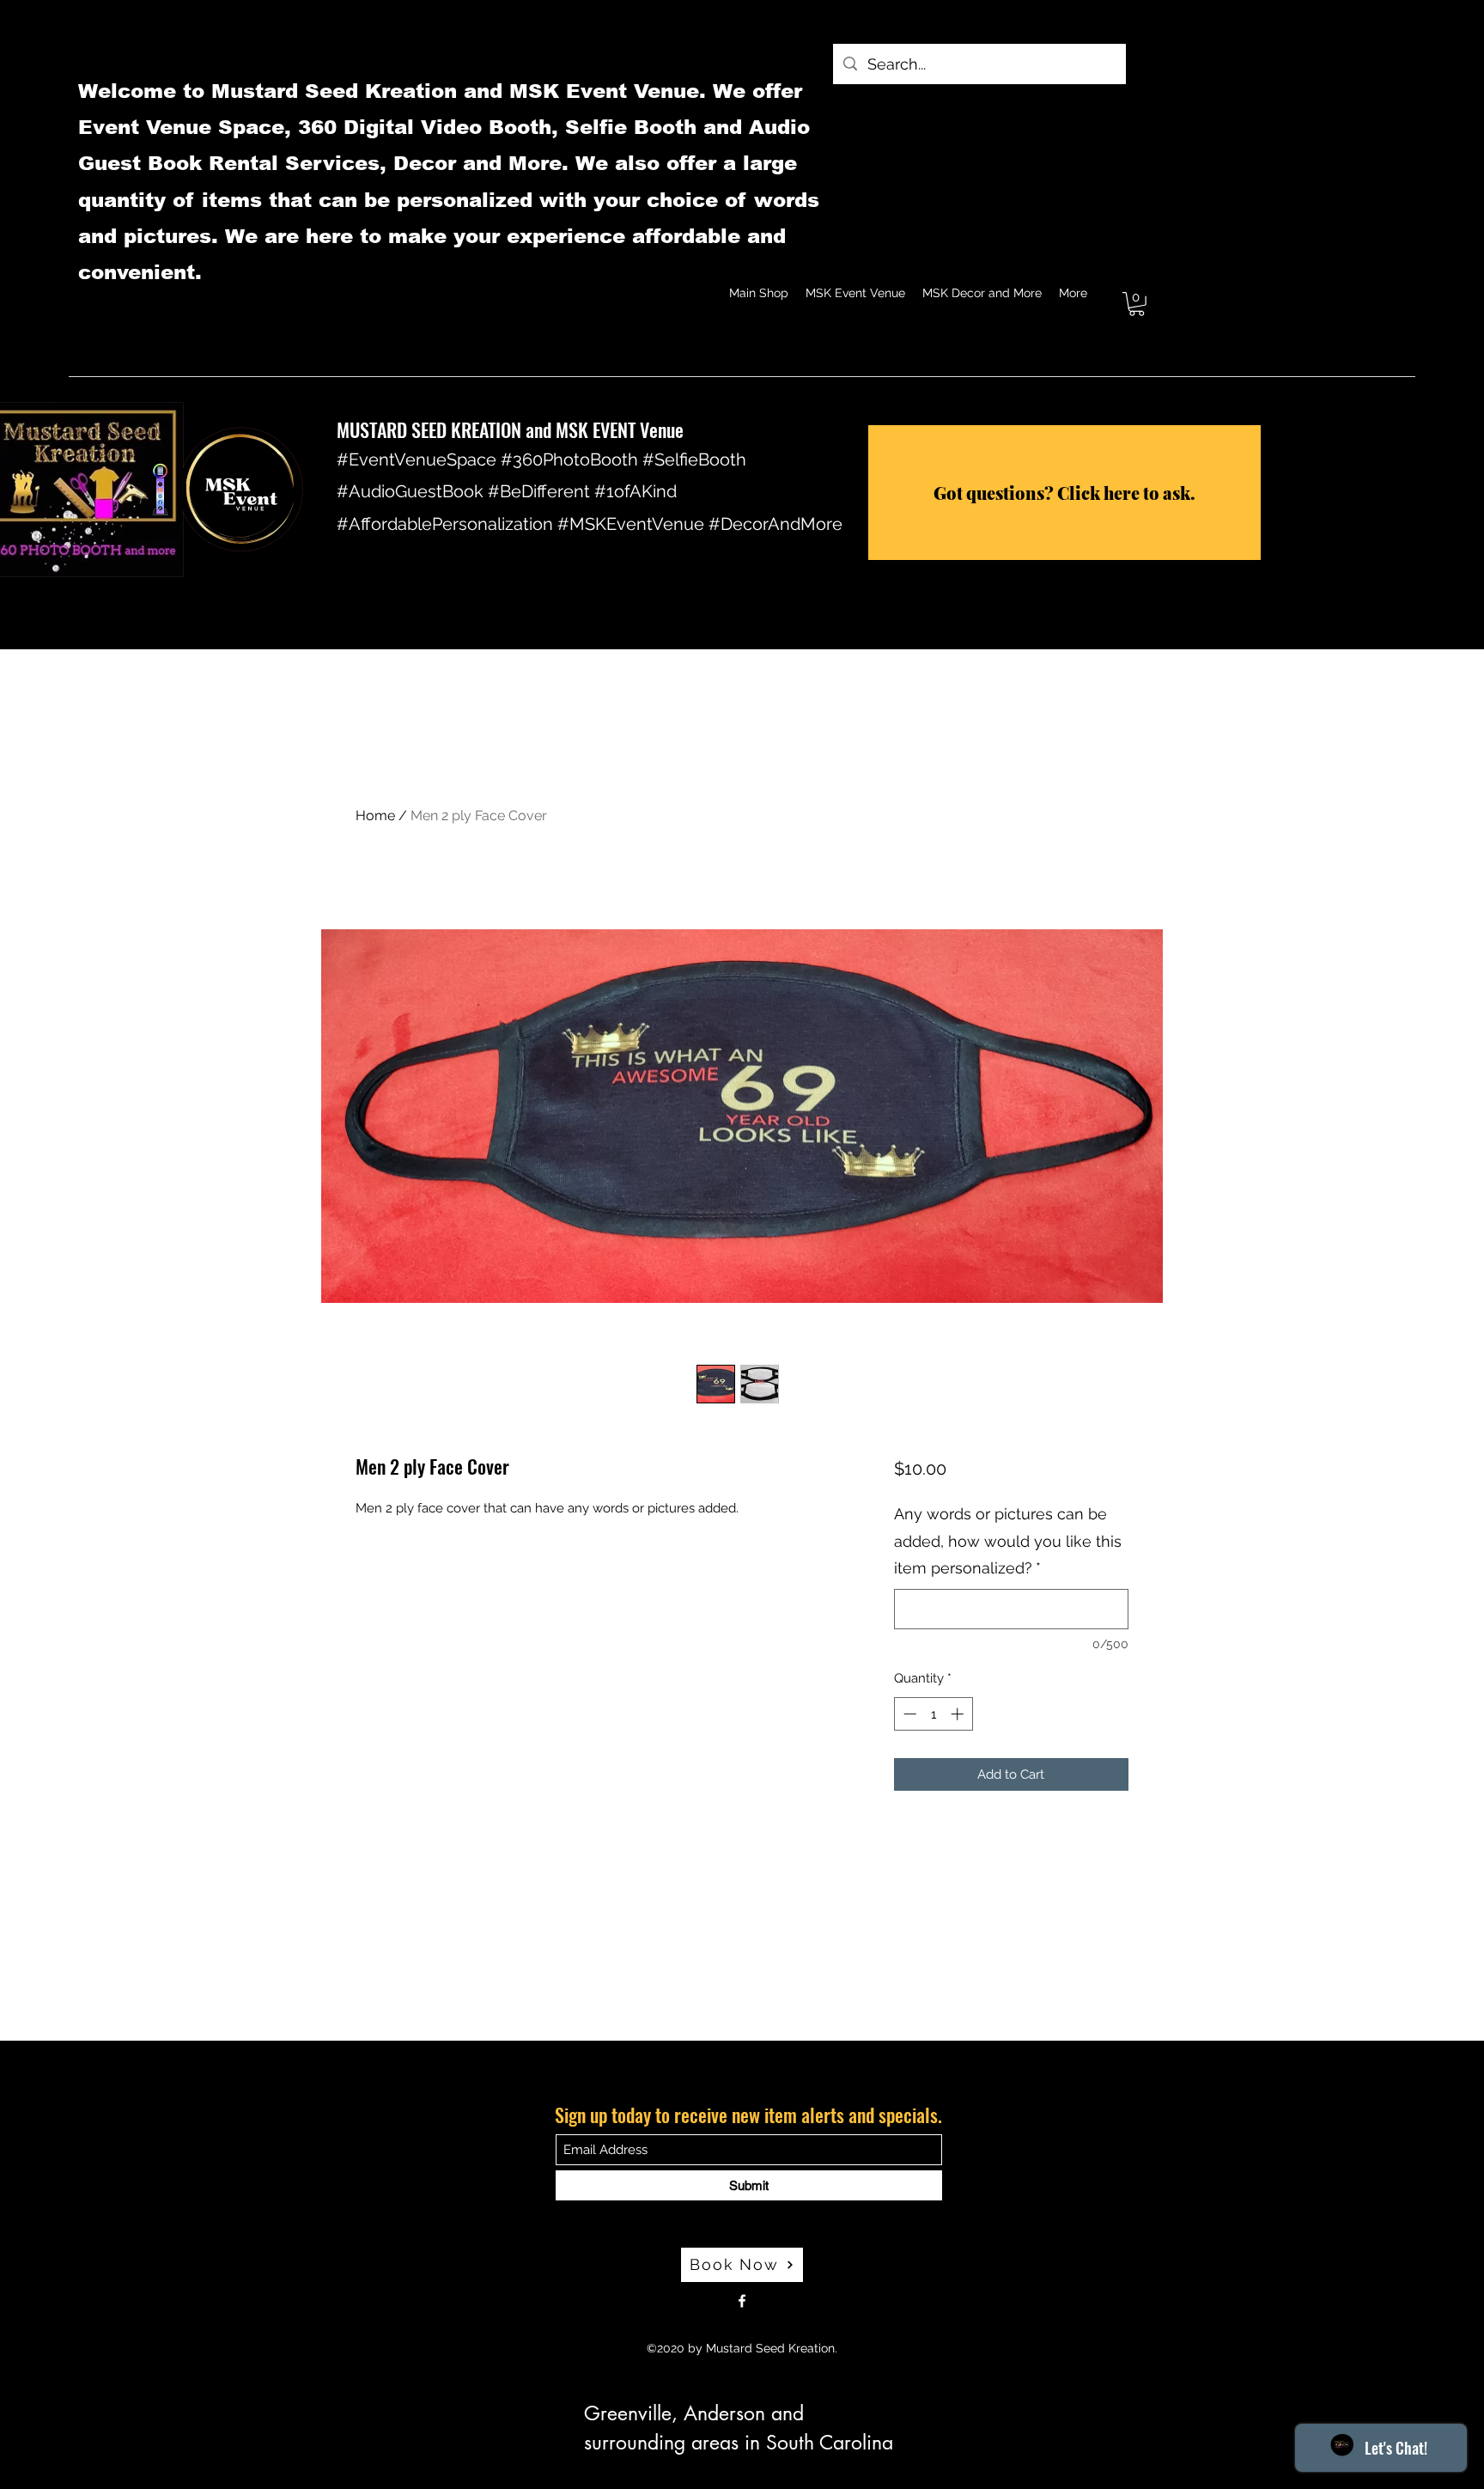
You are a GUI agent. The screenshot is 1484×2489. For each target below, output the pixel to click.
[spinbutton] (933, 1714)
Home (375, 815)
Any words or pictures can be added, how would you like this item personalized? (1008, 1541)
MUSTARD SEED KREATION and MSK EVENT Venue (510, 429)
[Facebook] (742, 2301)
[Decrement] (908, 1714)
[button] (1137, 304)
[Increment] (959, 1714)
